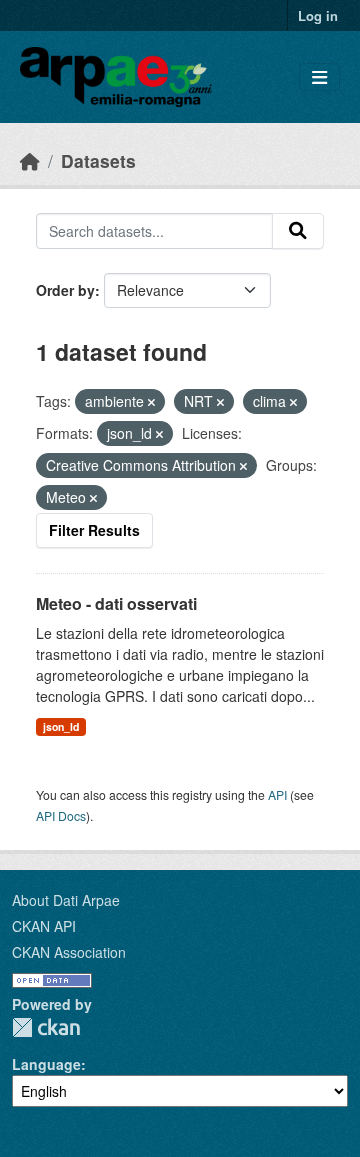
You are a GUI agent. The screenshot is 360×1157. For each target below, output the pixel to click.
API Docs (61, 815)
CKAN (46, 1027)
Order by (65, 290)
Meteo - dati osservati (116, 603)
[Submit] (298, 231)
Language (46, 1064)
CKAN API (44, 926)
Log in (318, 15)
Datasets (98, 160)
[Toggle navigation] (319, 77)
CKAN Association (69, 952)
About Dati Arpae (66, 900)
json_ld (61, 726)
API (277, 794)
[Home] (30, 160)
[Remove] (151, 402)
